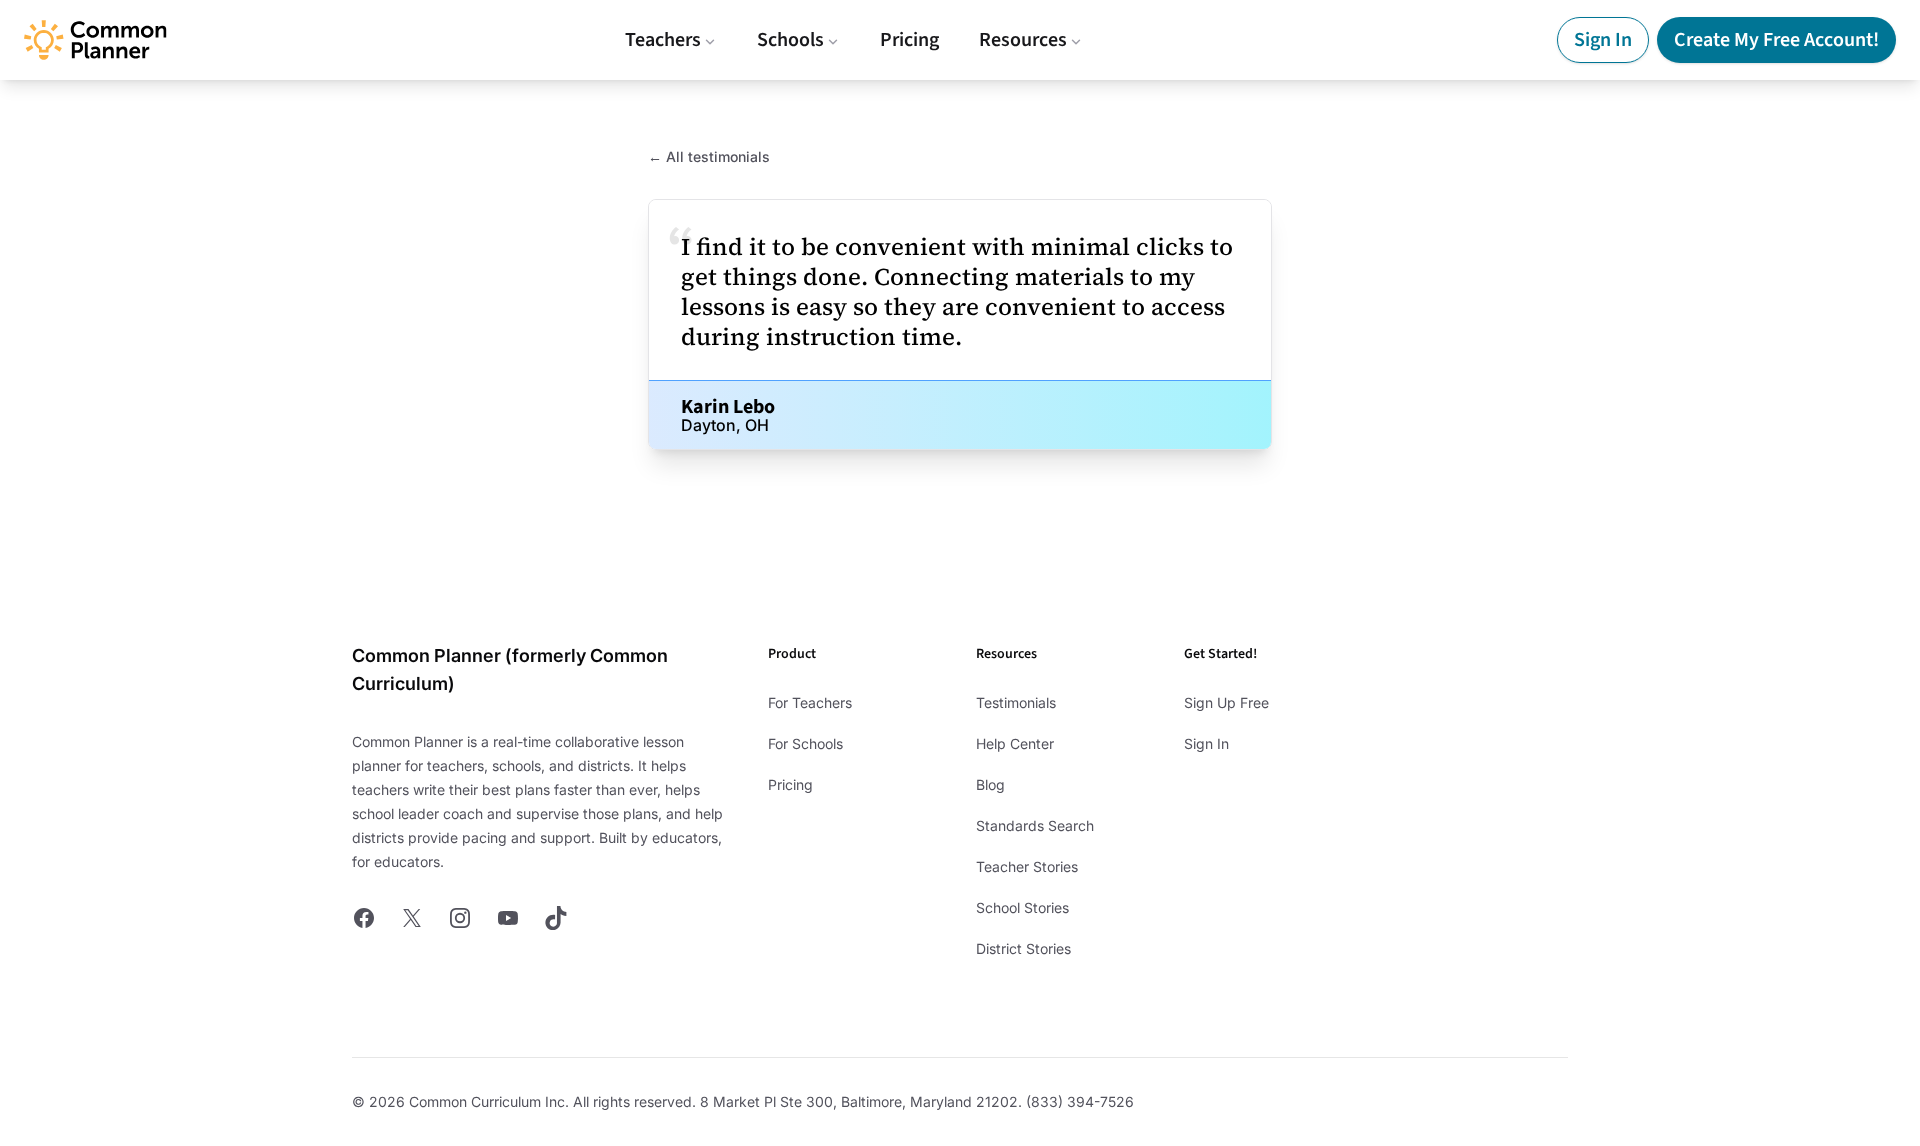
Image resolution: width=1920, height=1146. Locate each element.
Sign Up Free (1226, 702)
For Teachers (810, 702)
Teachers (663, 40)
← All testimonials (709, 156)
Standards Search (1035, 825)
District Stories (1023, 948)
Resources (1023, 40)
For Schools (805, 743)
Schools (790, 40)
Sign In (1603, 40)
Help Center (1015, 743)
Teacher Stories (1027, 866)
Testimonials (1016, 702)
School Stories (1022, 907)
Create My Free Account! (1776, 40)
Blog (990, 784)
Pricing (909, 40)
